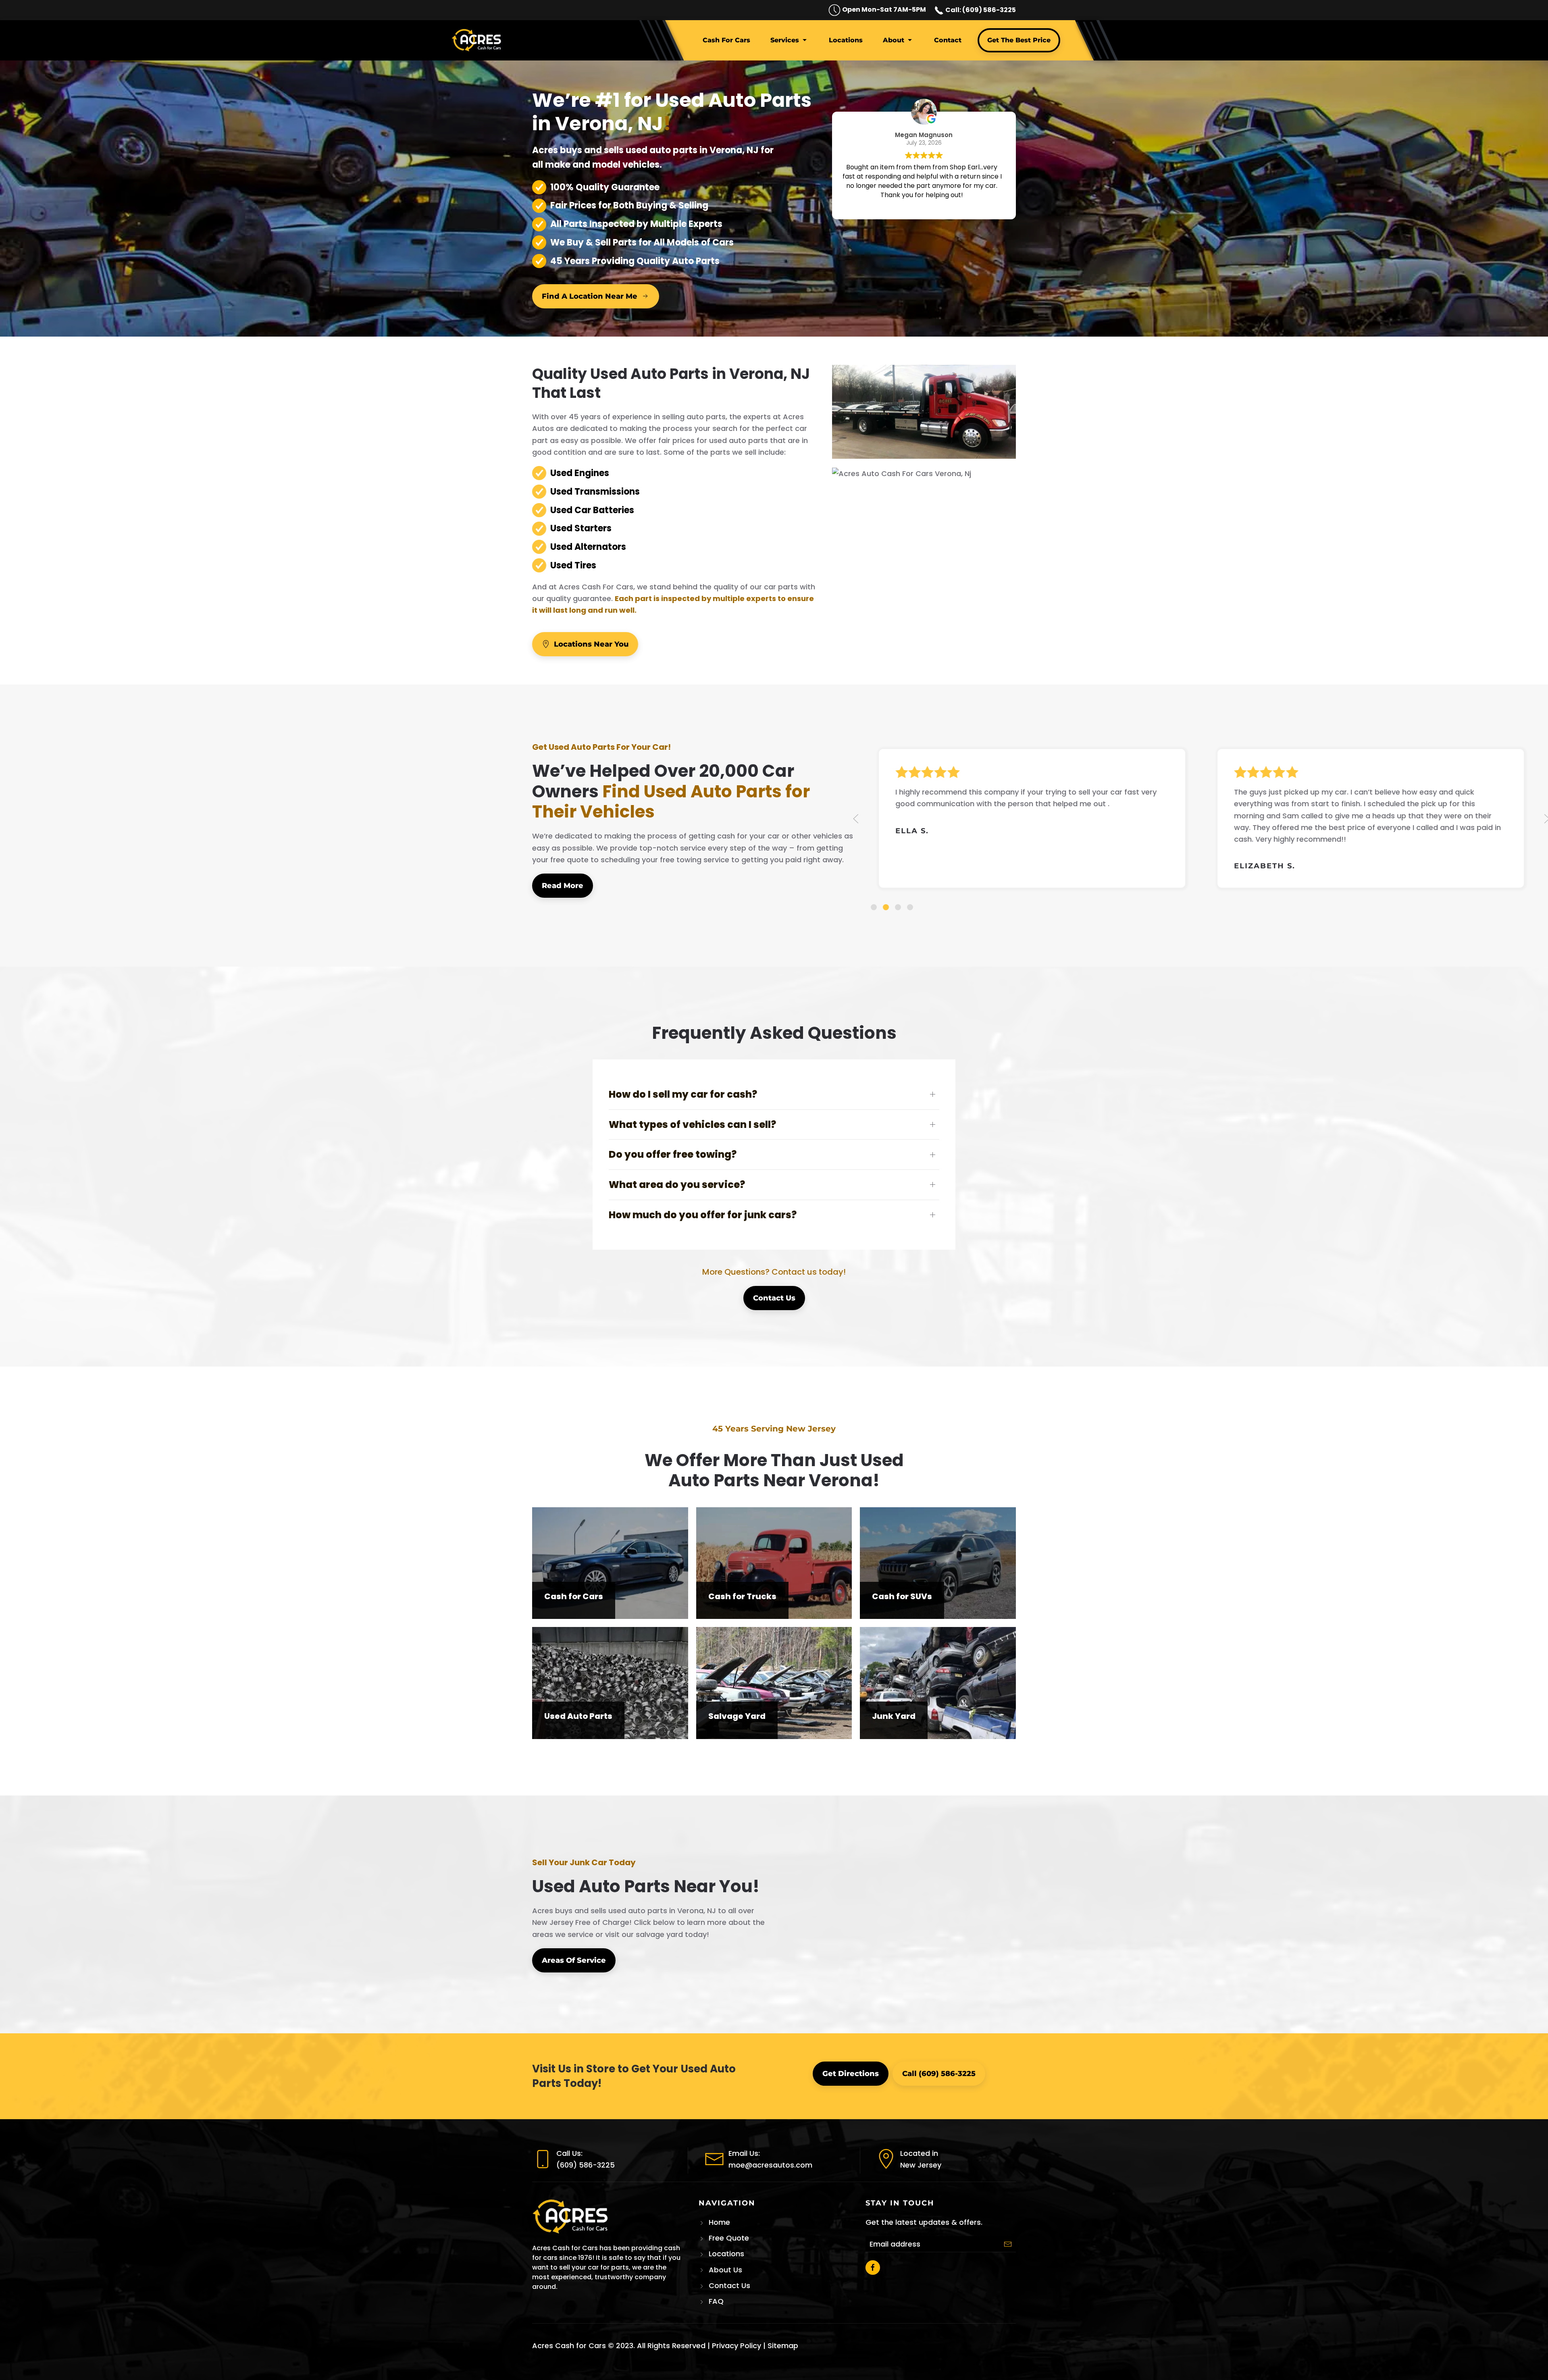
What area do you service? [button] (677, 1185)
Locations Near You (591, 644)
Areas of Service (574, 1960)
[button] (856, 819)
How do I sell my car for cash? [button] (683, 1094)
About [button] (894, 40)
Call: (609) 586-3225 (980, 10)
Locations (846, 40)
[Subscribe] (1008, 2244)
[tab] (874, 907)
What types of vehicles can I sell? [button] (692, 1124)
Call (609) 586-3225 (939, 2074)
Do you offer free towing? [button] (673, 1154)
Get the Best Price (1019, 40)
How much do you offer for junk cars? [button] (703, 1215)
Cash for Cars (726, 40)
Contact (948, 40)
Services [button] (785, 40)
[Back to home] (478, 40)
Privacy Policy (737, 2346)
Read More (563, 886)
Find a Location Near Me (590, 296)
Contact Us (774, 1298)
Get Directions (851, 2074)
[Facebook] (873, 2268)
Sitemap (783, 2346)
